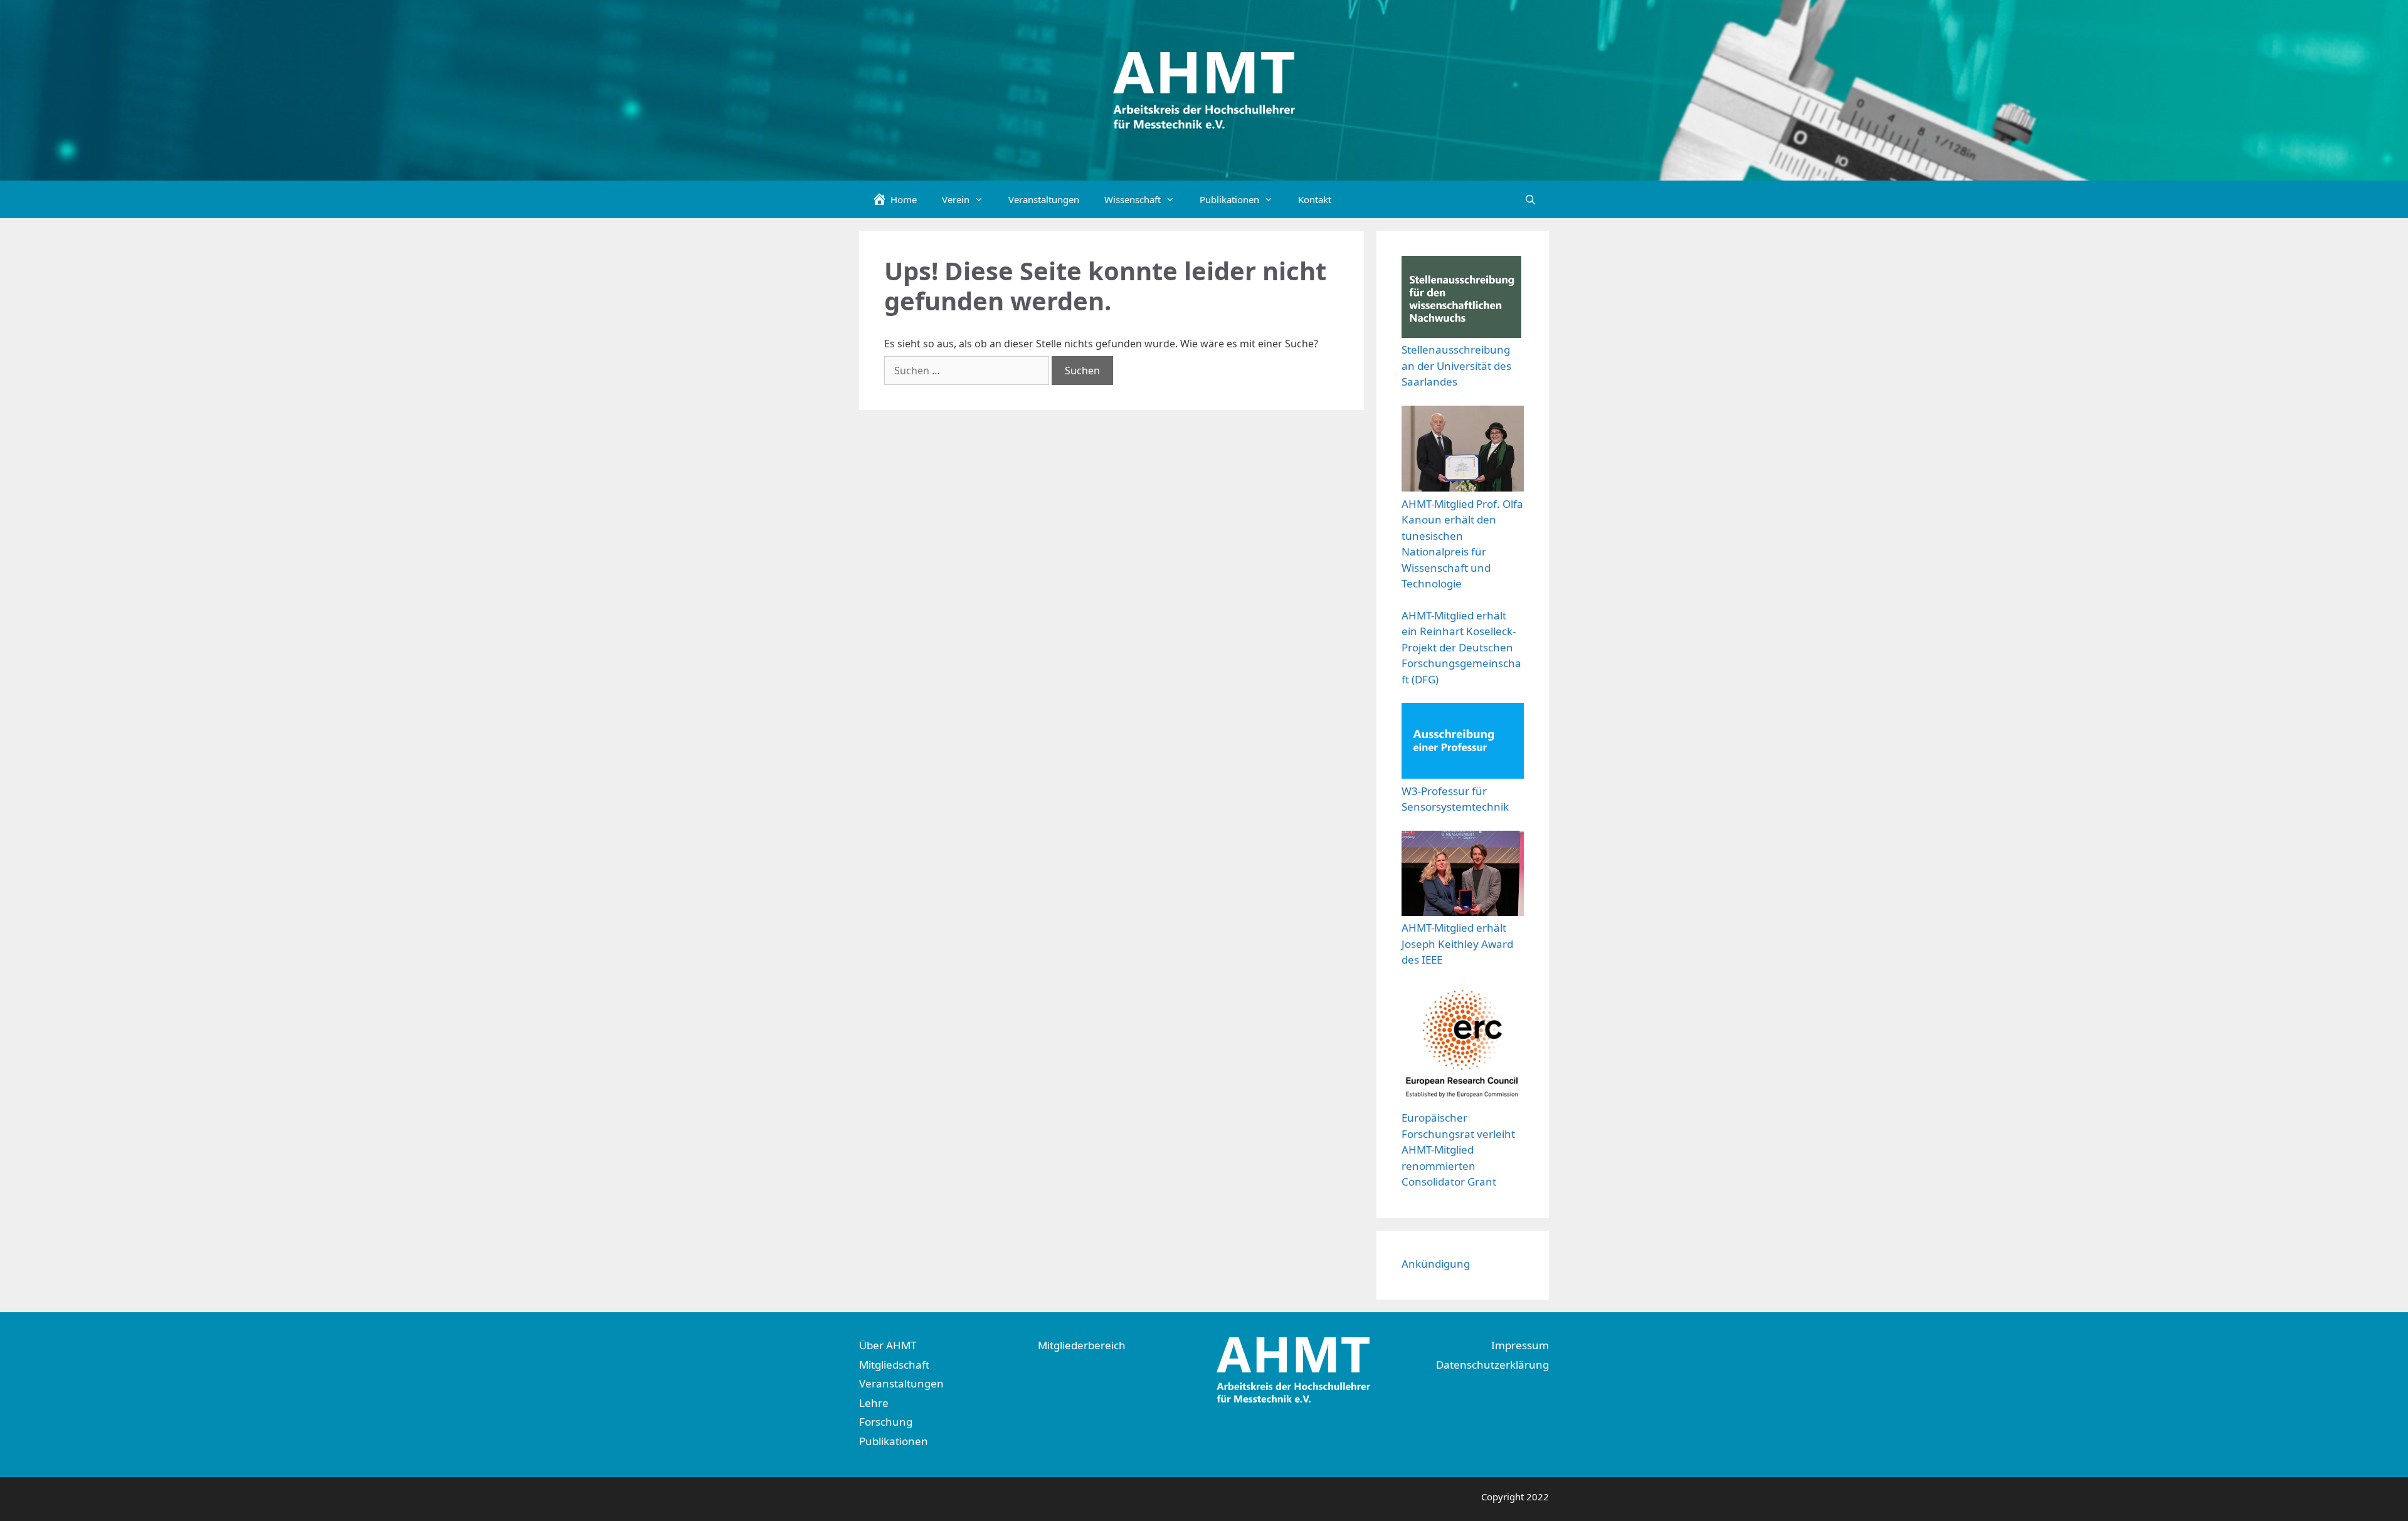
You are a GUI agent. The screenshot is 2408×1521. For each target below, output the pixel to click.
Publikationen (894, 1441)
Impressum (1520, 1345)
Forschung (886, 1422)
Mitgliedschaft (894, 1365)
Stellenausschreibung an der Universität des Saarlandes (1456, 366)
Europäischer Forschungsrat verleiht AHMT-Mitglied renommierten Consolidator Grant (1458, 1150)
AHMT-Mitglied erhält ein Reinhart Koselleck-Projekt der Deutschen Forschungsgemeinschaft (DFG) (1461, 647)
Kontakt (1315, 199)
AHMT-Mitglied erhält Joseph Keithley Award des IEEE (1457, 944)
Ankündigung (1436, 1264)
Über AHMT (888, 1345)
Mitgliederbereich (1082, 1345)
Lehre (874, 1403)
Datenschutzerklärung (1492, 1365)
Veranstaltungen (1044, 199)
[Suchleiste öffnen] (1530, 199)
